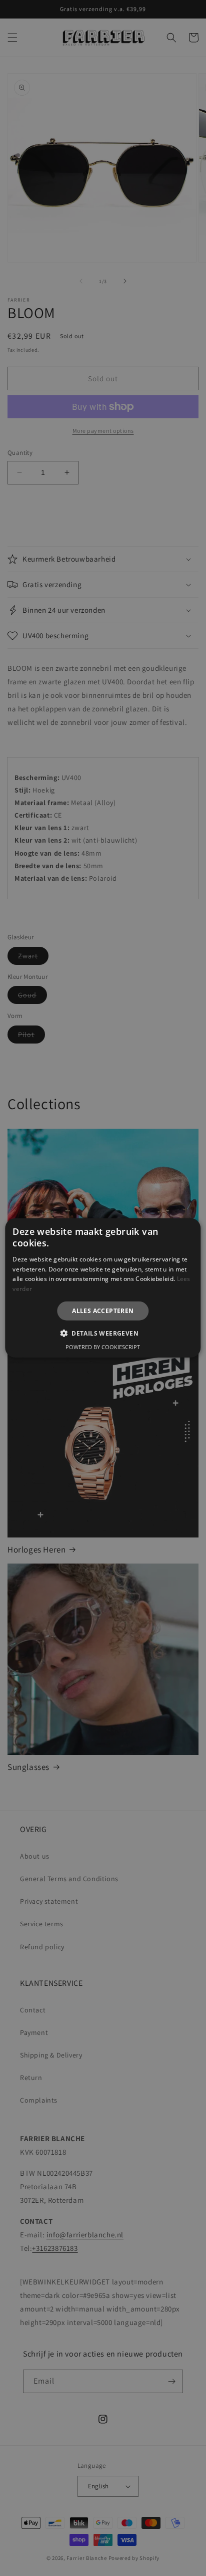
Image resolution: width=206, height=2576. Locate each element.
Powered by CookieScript (103, 1347)
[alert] (103, 1288)
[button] (103, 1333)
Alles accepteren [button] (103, 1311)
